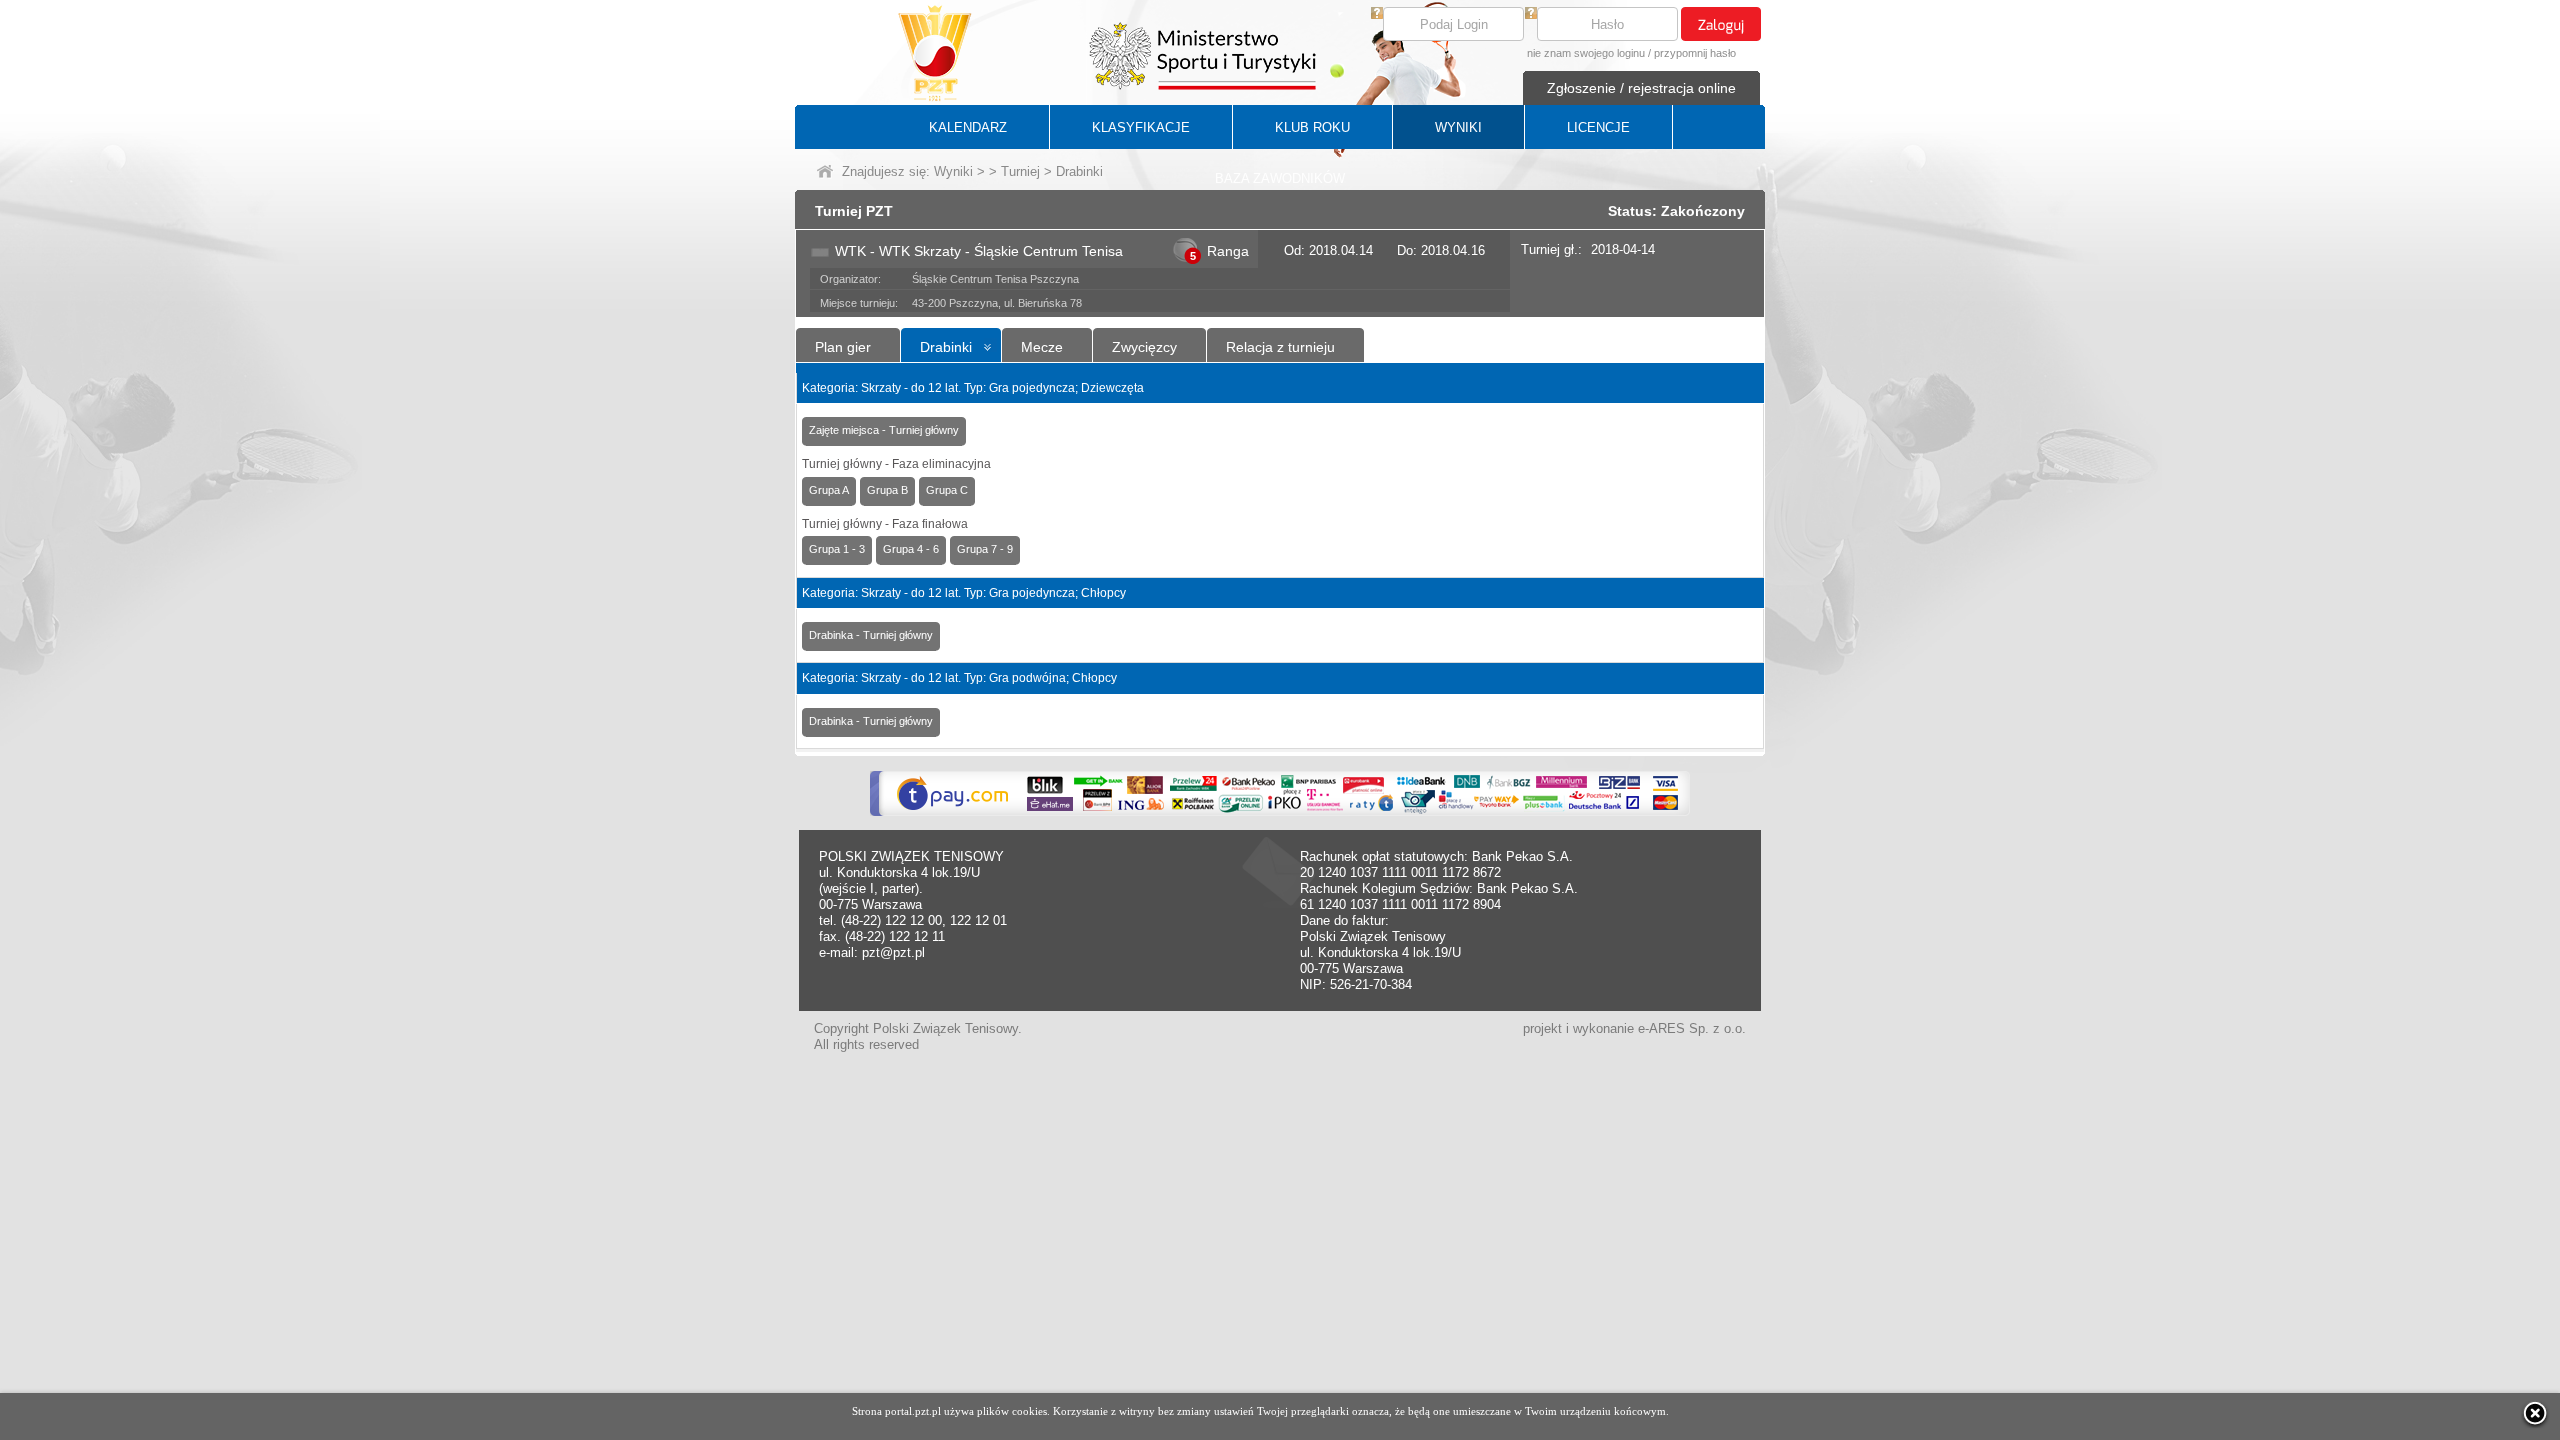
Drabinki (946, 347)
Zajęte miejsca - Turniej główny (884, 430)
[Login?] (1377, 14)
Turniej (1020, 171)
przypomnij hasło (1695, 53)
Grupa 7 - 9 (985, 549)
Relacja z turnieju (1280, 347)
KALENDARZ (968, 127)
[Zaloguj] (1721, 24)
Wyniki (953, 171)
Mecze (1042, 347)
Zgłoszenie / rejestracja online (1641, 88)
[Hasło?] (1531, 14)
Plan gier (843, 347)
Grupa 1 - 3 (837, 549)
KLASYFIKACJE (1141, 127)
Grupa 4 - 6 (911, 549)
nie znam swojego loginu (1586, 53)
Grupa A (829, 490)
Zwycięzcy (1144, 347)
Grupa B (887, 490)
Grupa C (947, 490)
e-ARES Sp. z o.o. (1692, 1028)
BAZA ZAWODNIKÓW (1280, 178)
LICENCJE (1598, 127)
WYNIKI (1458, 127)
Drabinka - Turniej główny (871, 635)
